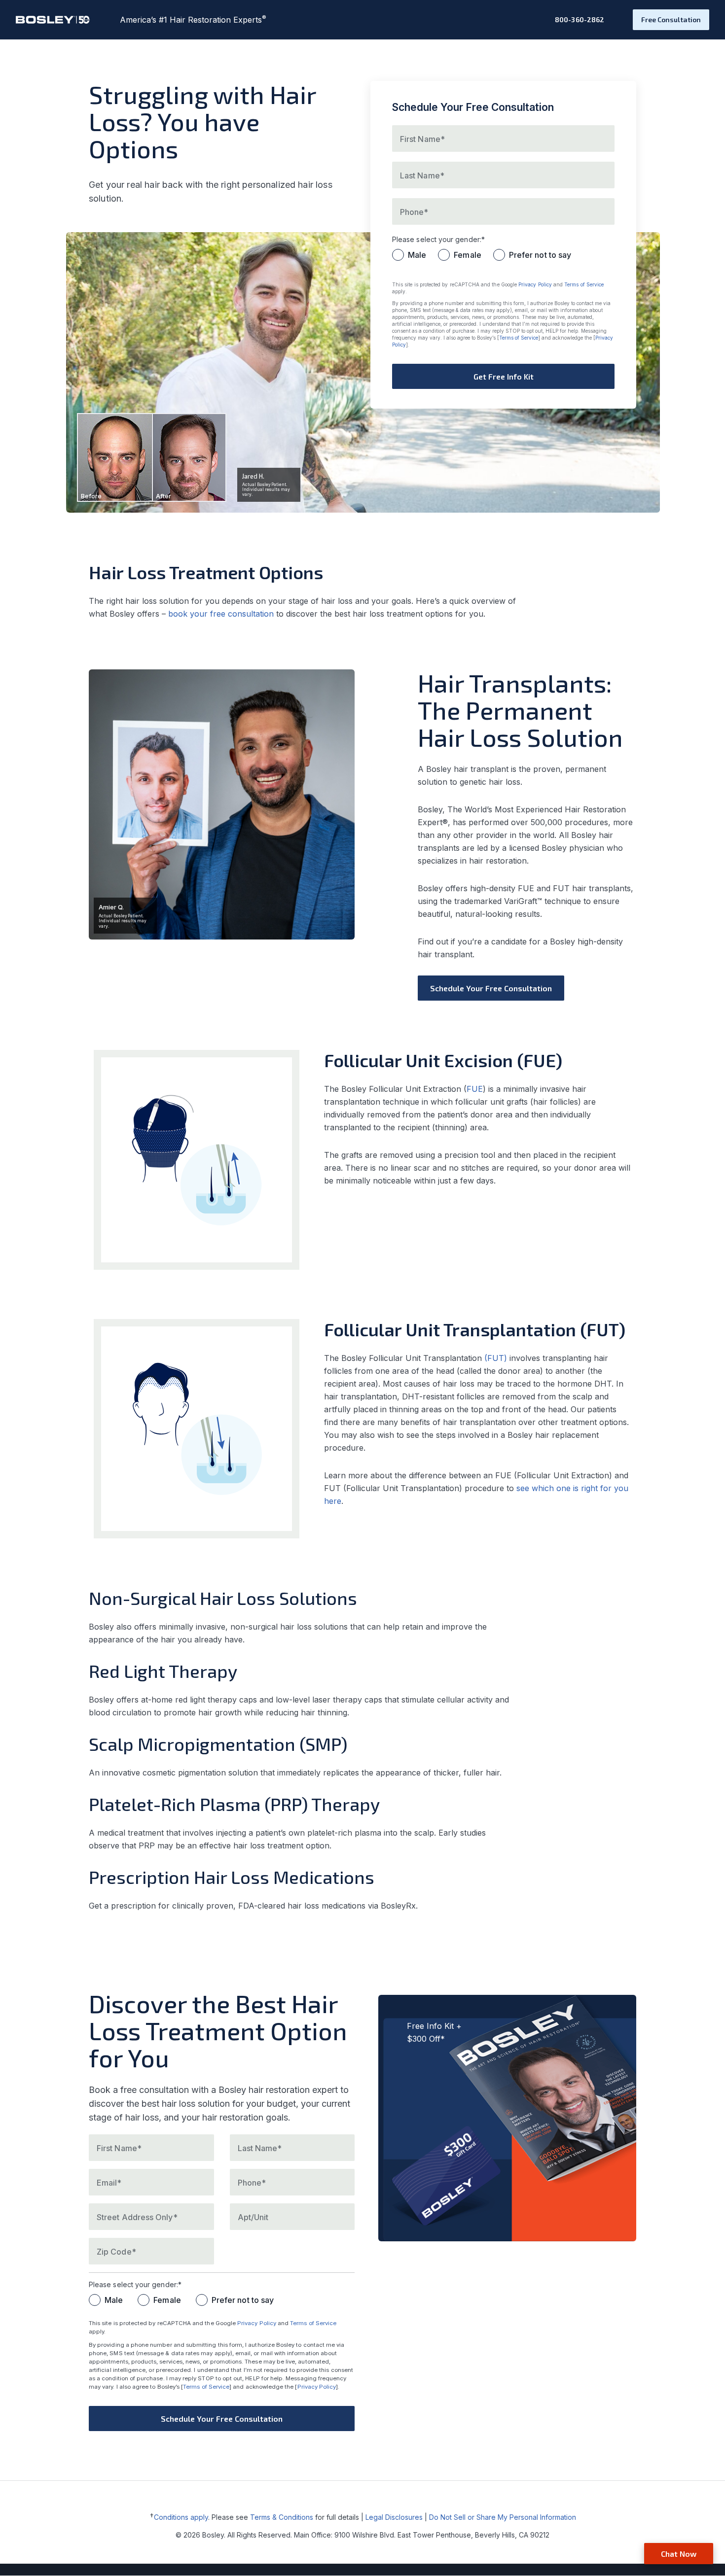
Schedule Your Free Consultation (491, 988)
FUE (475, 1089)
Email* (109, 2183)
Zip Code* (116, 2252)
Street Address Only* (137, 2217)
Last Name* (260, 2148)
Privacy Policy (535, 284)
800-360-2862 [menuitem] (580, 19)
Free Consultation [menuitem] (671, 19)
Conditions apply (181, 2517)
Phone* (252, 2183)
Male (417, 255)
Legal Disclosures (394, 2517)
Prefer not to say (540, 255)
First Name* (119, 2148)
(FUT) (496, 1358)
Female (467, 255)
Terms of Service (584, 284)
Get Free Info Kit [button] (504, 376)
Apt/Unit (253, 2217)
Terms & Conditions (282, 2517)
